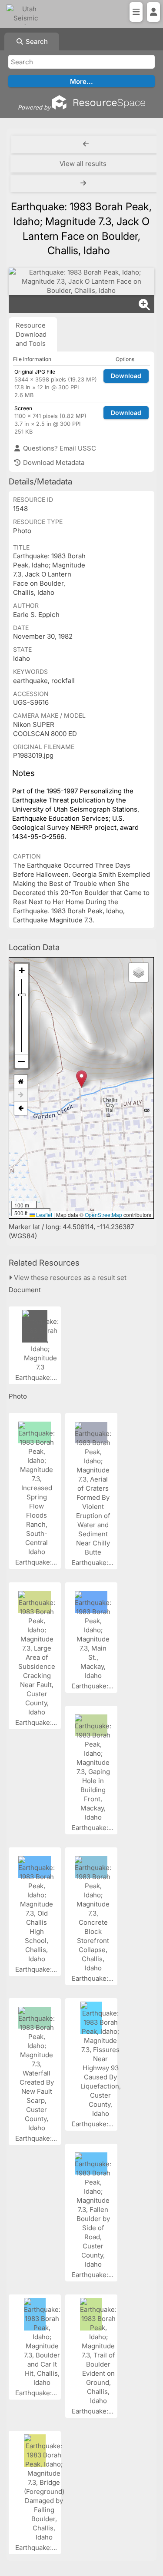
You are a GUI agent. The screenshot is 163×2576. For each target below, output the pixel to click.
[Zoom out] (22, 1061)
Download (126, 376)
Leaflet (43, 1215)
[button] (81, 1079)
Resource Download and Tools (31, 334)
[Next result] (84, 183)
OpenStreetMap (103, 1215)
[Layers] (139, 972)
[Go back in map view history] (21, 1108)
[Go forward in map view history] (21, 1095)
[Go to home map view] (21, 1082)
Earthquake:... (37, 1378)
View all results (83, 164)
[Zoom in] (22, 970)
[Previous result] (86, 144)
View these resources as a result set (69, 1278)
